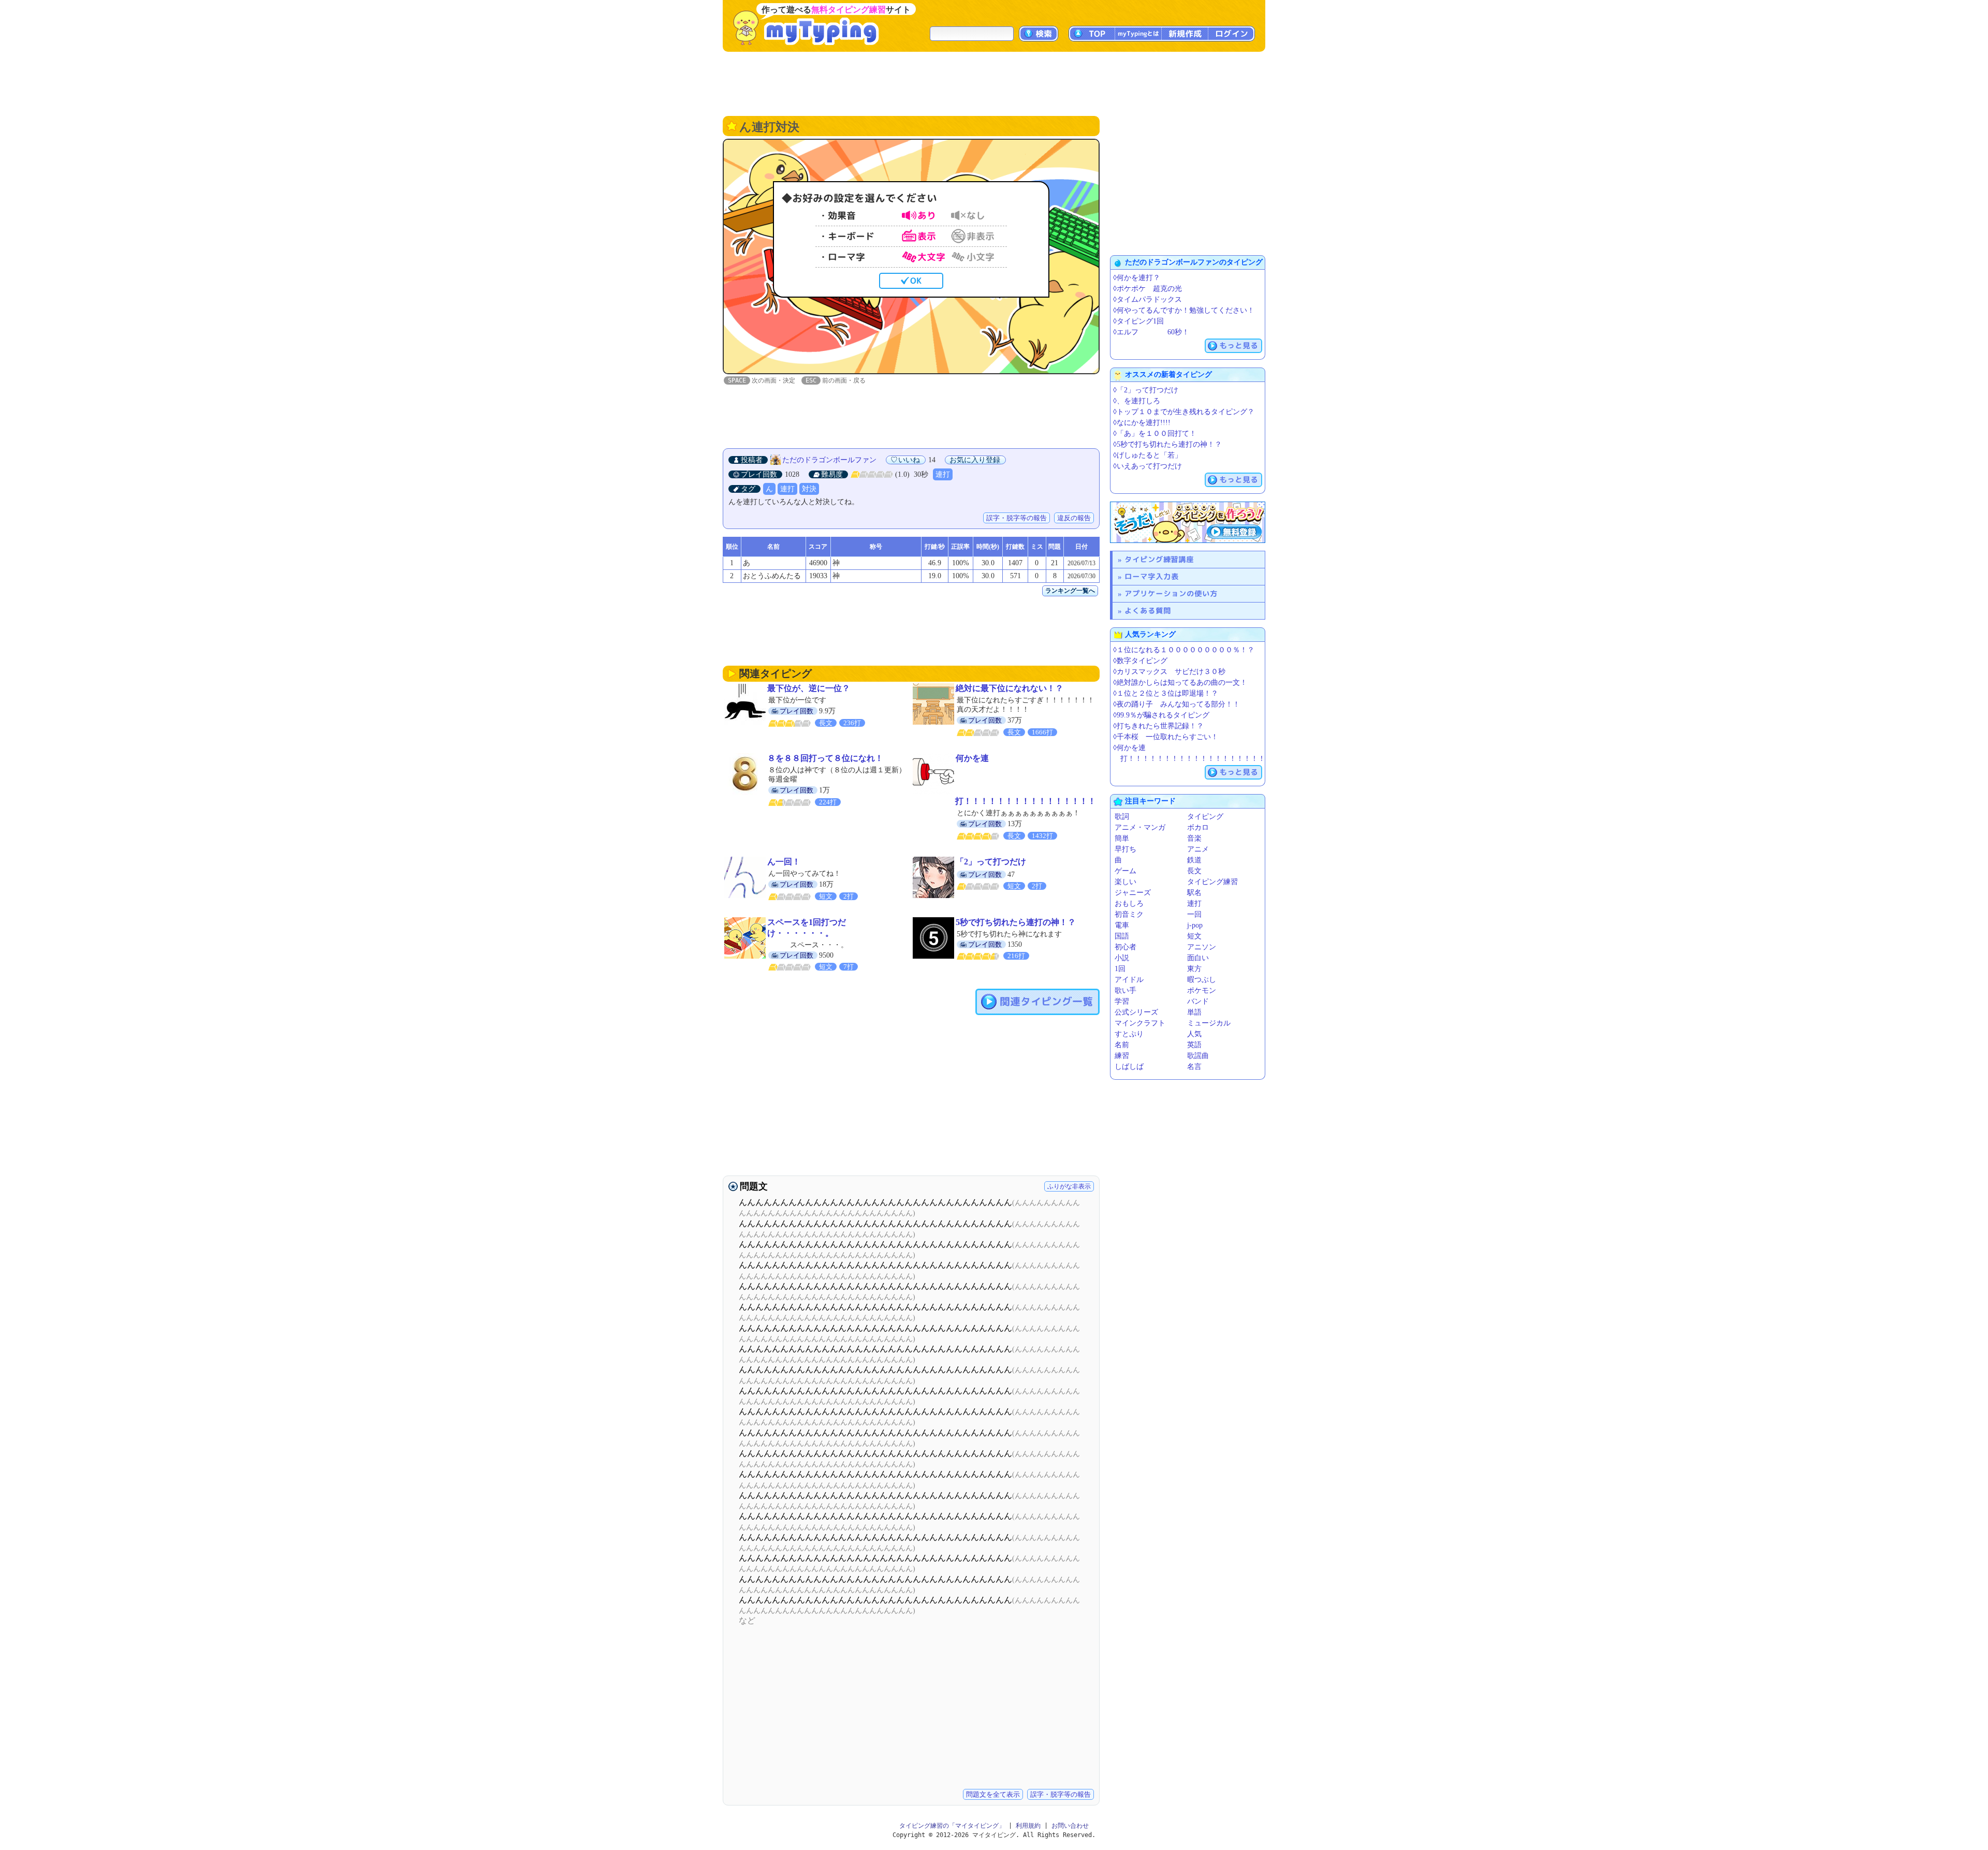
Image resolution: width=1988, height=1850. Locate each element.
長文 (1194, 871)
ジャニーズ (1133, 893)
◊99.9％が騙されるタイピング (1161, 715)
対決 (809, 489)
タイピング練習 (1212, 882)
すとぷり (1129, 1034)
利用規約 (1028, 1826)
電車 (1122, 925)
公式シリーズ (1136, 1012)
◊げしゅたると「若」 (1148, 455)
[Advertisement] (994, 83)
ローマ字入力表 (1152, 576)
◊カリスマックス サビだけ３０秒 (1169, 672)
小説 (1122, 958)
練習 (1122, 1056)
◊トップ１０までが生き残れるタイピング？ (1184, 412)
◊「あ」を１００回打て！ (1155, 434)
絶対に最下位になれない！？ (1010, 688)
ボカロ (1198, 827)
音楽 (1194, 838)
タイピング (1205, 817)
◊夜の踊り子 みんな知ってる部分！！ (1176, 704)
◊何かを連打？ (1137, 278)
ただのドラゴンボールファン (829, 460)
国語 (1122, 936)
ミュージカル (1209, 1023)
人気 (1194, 1034)
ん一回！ (784, 862)
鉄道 (1194, 860)
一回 (1194, 914)
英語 (1194, 1045)
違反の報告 (1074, 518)
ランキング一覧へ (1070, 591)
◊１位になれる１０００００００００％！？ (1184, 650)
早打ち (1125, 849)
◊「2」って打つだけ (1146, 390)
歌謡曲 (1198, 1056)
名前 (1122, 1045)
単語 (1194, 1012)
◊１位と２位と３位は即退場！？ (1166, 693)
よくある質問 (1148, 611)
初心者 (1125, 947)
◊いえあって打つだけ (1148, 466)
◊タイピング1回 (1138, 321)
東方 (1194, 969)
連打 (943, 474)
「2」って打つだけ (991, 862)
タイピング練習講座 (1159, 559)
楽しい (1125, 882)
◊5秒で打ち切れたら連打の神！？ (1167, 444)
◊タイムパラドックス (1148, 299)
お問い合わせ (1070, 1826)
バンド (1198, 1001)
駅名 (1194, 893)
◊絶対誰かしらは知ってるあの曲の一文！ (1180, 682)
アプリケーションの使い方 (1171, 593)
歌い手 (1125, 990)
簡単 (1122, 838)
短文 (1194, 936)
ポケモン (1202, 990)
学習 (1122, 1001)
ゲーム (1125, 871)
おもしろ (1129, 904)
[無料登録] (1188, 522)
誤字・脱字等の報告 (1017, 518)
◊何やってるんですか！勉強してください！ (1184, 310)
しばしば (1129, 1067)
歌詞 (1122, 817)
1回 (1120, 969)
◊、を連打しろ (1137, 401)
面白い (1198, 958)
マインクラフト (1140, 1023)
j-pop (1195, 925)
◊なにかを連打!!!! (1142, 423)
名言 (1194, 1067)
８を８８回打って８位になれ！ (825, 758)
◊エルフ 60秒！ (1151, 332)
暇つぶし (1202, 980)
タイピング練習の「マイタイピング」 (952, 1826)
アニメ (1198, 849)
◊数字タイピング (1140, 661)
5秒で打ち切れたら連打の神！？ (1016, 922)
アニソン (1202, 947)
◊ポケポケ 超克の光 (1148, 289)
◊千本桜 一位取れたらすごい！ (1166, 737)
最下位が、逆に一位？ (809, 688)
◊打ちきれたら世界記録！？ (1158, 726)
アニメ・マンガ (1140, 827)
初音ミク (1129, 914)
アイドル (1129, 980)
